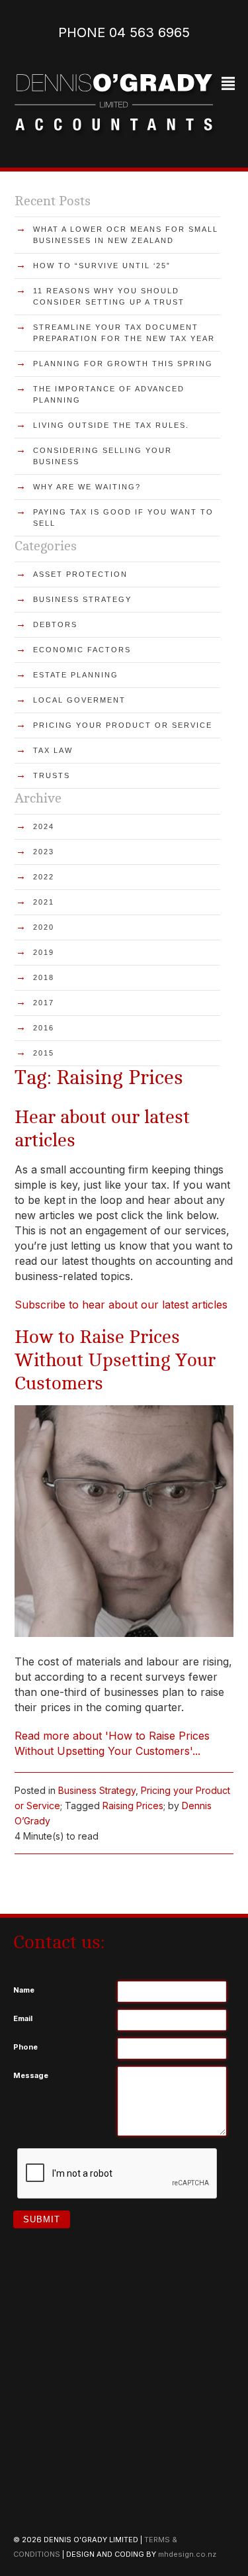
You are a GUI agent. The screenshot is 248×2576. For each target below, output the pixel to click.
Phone (25, 2047)
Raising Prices (133, 1806)
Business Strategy (97, 1790)
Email (23, 2018)
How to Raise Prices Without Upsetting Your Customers (115, 1360)
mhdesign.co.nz (187, 2554)
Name (24, 1990)
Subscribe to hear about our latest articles (121, 1305)
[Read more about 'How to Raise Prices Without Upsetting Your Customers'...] (124, 1633)
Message (31, 2075)
